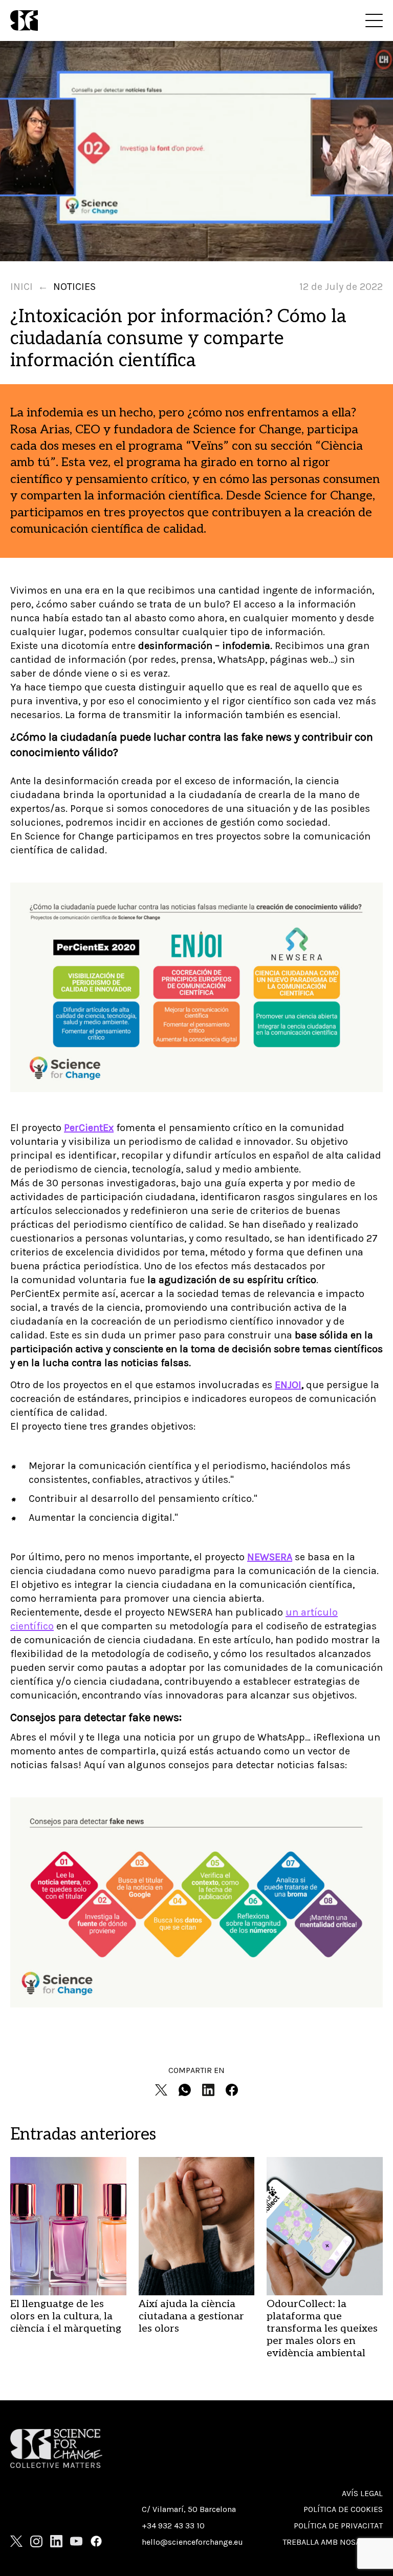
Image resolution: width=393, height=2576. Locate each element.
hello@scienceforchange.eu (192, 2542)
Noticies (74, 287)
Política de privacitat (338, 2526)
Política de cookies (343, 2509)
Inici (21, 287)
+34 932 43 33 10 (173, 2526)
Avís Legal (362, 2493)
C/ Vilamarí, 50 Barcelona (189, 2509)
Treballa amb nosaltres (333, 2542)
